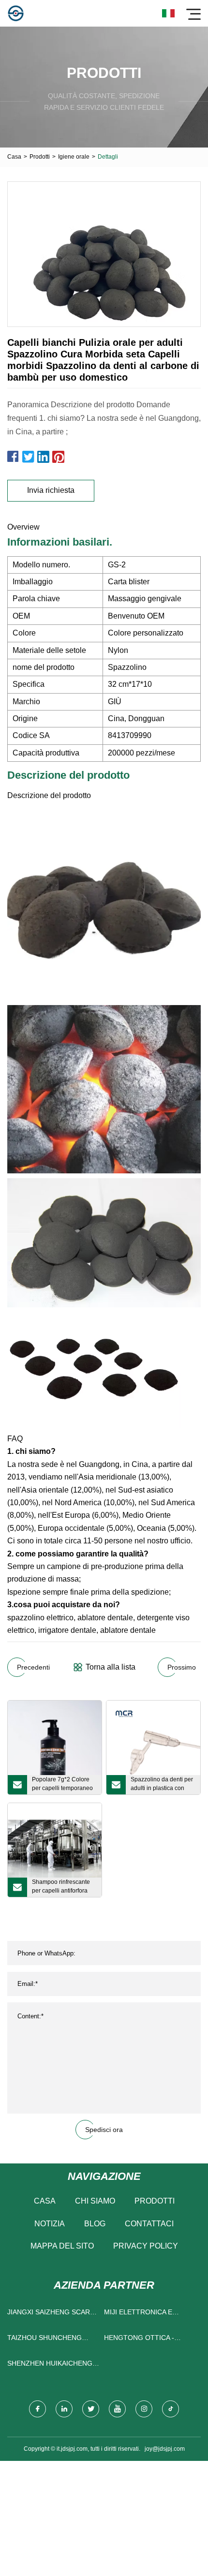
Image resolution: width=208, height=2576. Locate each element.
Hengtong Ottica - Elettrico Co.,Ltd (139, 2340)
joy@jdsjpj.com (165, 2449)
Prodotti (40, 157)
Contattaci (149, 2224)
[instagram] (144, 2409)
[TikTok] (171, 2409)
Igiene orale (74, 157)
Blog (95, 2224)
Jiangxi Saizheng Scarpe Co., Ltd (53, 2314)
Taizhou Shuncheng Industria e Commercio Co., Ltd (51, 2340)
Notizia (50, 2224)
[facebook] (37, 2409)
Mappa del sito (62, 2246)
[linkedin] (64, 2409)
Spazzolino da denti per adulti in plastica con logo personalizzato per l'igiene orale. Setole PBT (162, 1785)
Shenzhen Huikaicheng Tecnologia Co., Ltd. (50, 2365)
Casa (14, 157)
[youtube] (117, 2409)
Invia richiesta (51, 490)
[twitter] (91, 2409)
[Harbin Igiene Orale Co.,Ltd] (16, 13)
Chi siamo (95, 2201)
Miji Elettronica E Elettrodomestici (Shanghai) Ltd (139, 2314)
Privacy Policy (146, 2246)
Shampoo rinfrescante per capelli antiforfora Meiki (61, 1888)
